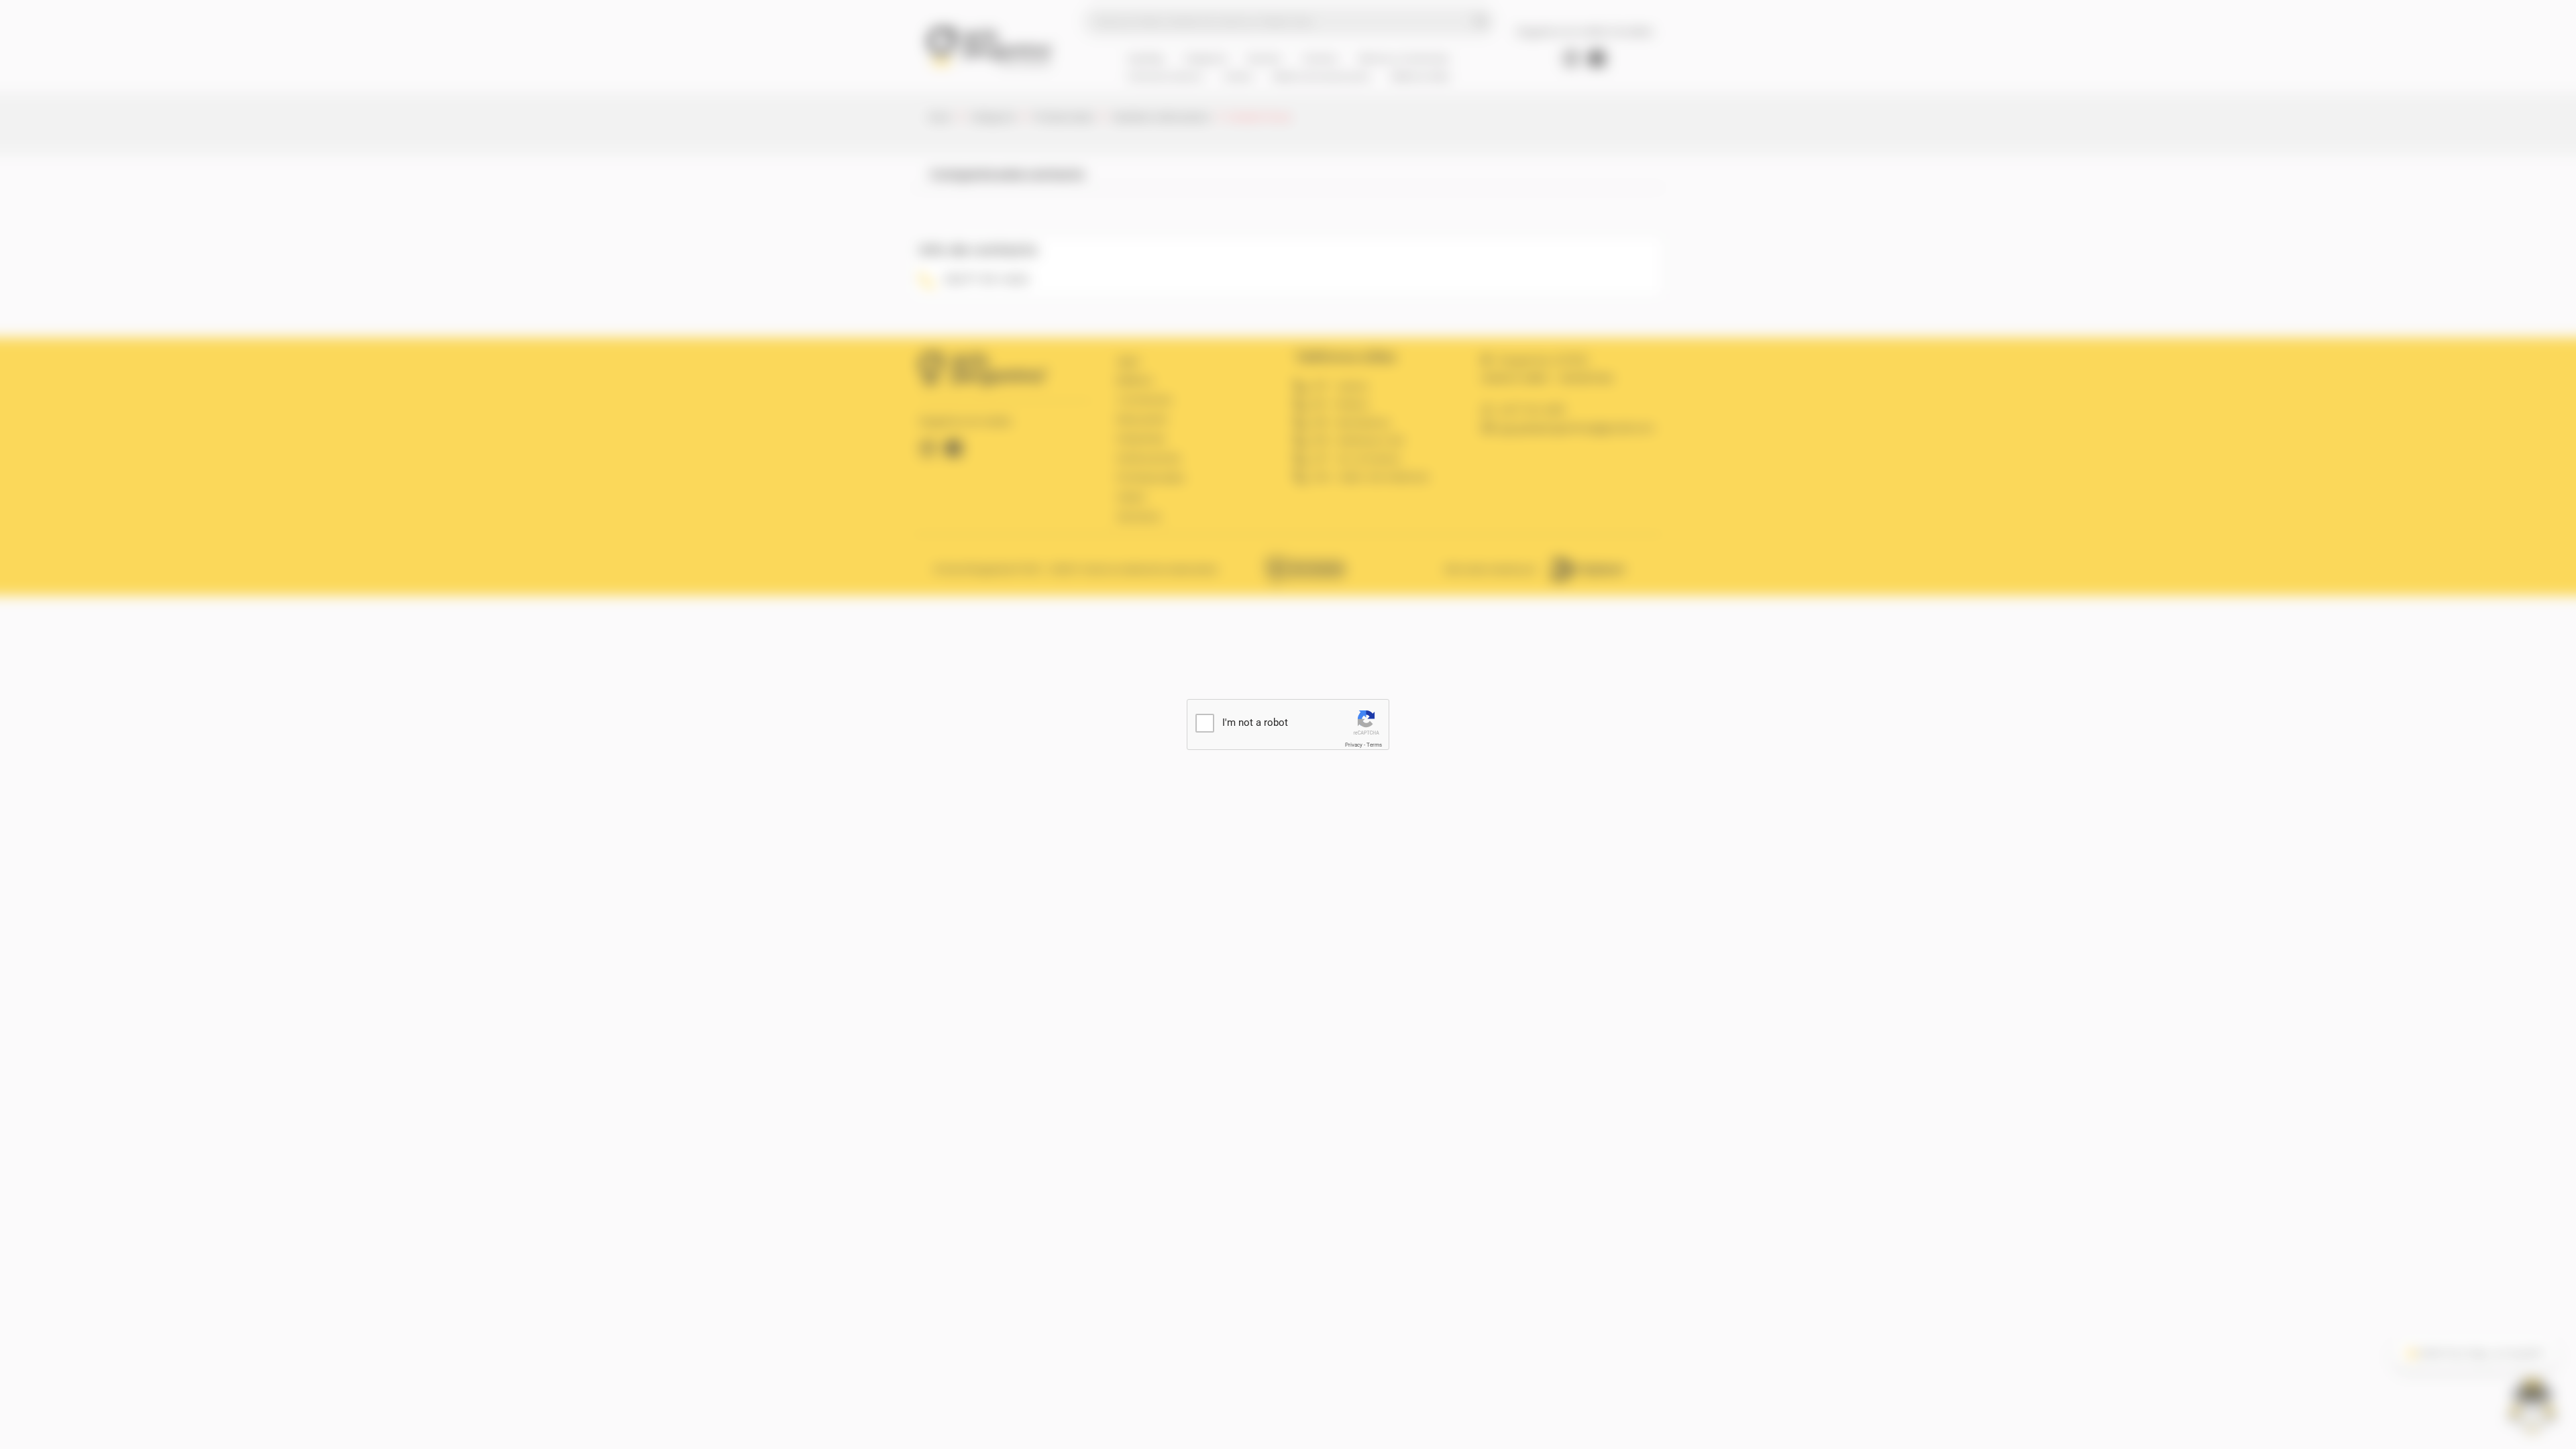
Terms (1374, 745)
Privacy (1354, 745)
